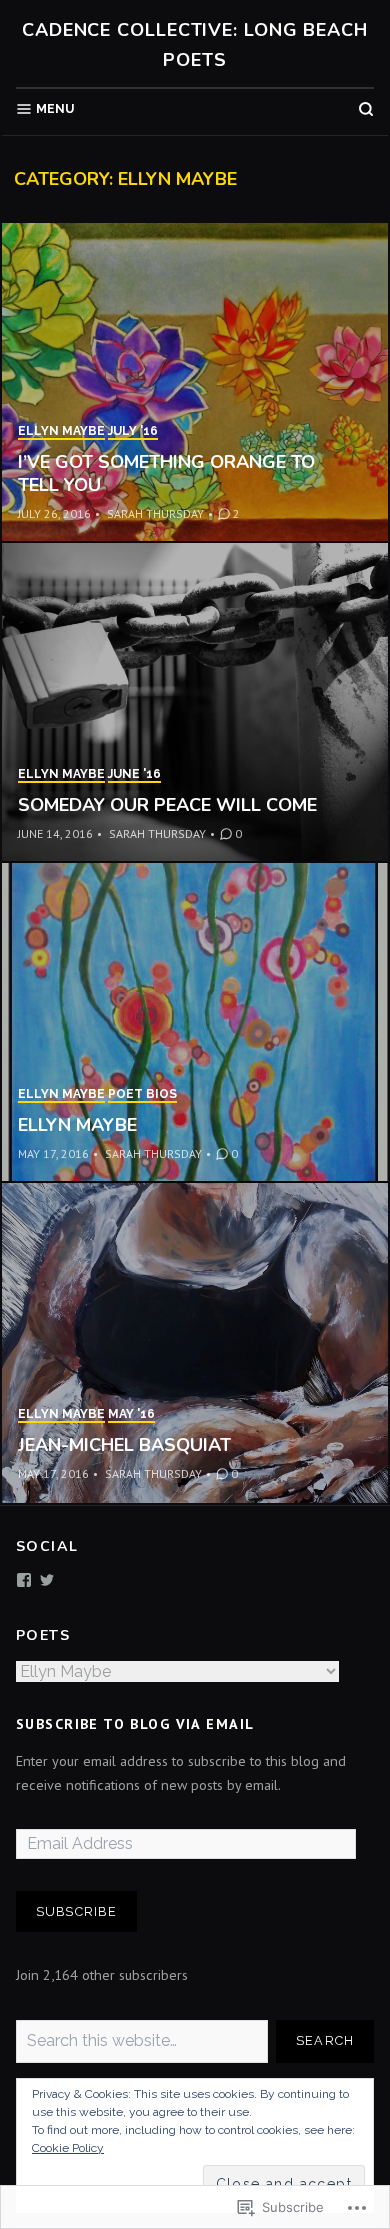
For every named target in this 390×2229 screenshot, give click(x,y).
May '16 (131, 1414)
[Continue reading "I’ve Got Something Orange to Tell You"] (195, 383)
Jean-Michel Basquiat (124, 1445)
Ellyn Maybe (61, 431)
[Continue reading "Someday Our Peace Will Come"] (195, 703)
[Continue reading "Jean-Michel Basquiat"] (195, 1343)
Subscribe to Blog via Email (135, 1724)
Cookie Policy (68, 2148)
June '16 (134, 774)
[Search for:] (142, 2041)
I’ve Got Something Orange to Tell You (166, 473)
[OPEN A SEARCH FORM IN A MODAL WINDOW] (366, 109)
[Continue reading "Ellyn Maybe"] (195, 1023)
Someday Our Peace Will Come (167, 805)
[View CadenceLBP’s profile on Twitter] (47, 1580)
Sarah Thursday (155, 513)
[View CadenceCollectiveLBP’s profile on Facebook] (24, 1580)
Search (325, 2040)
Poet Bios (142, 1094)
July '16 (133, 431)
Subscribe (76, 1911)
